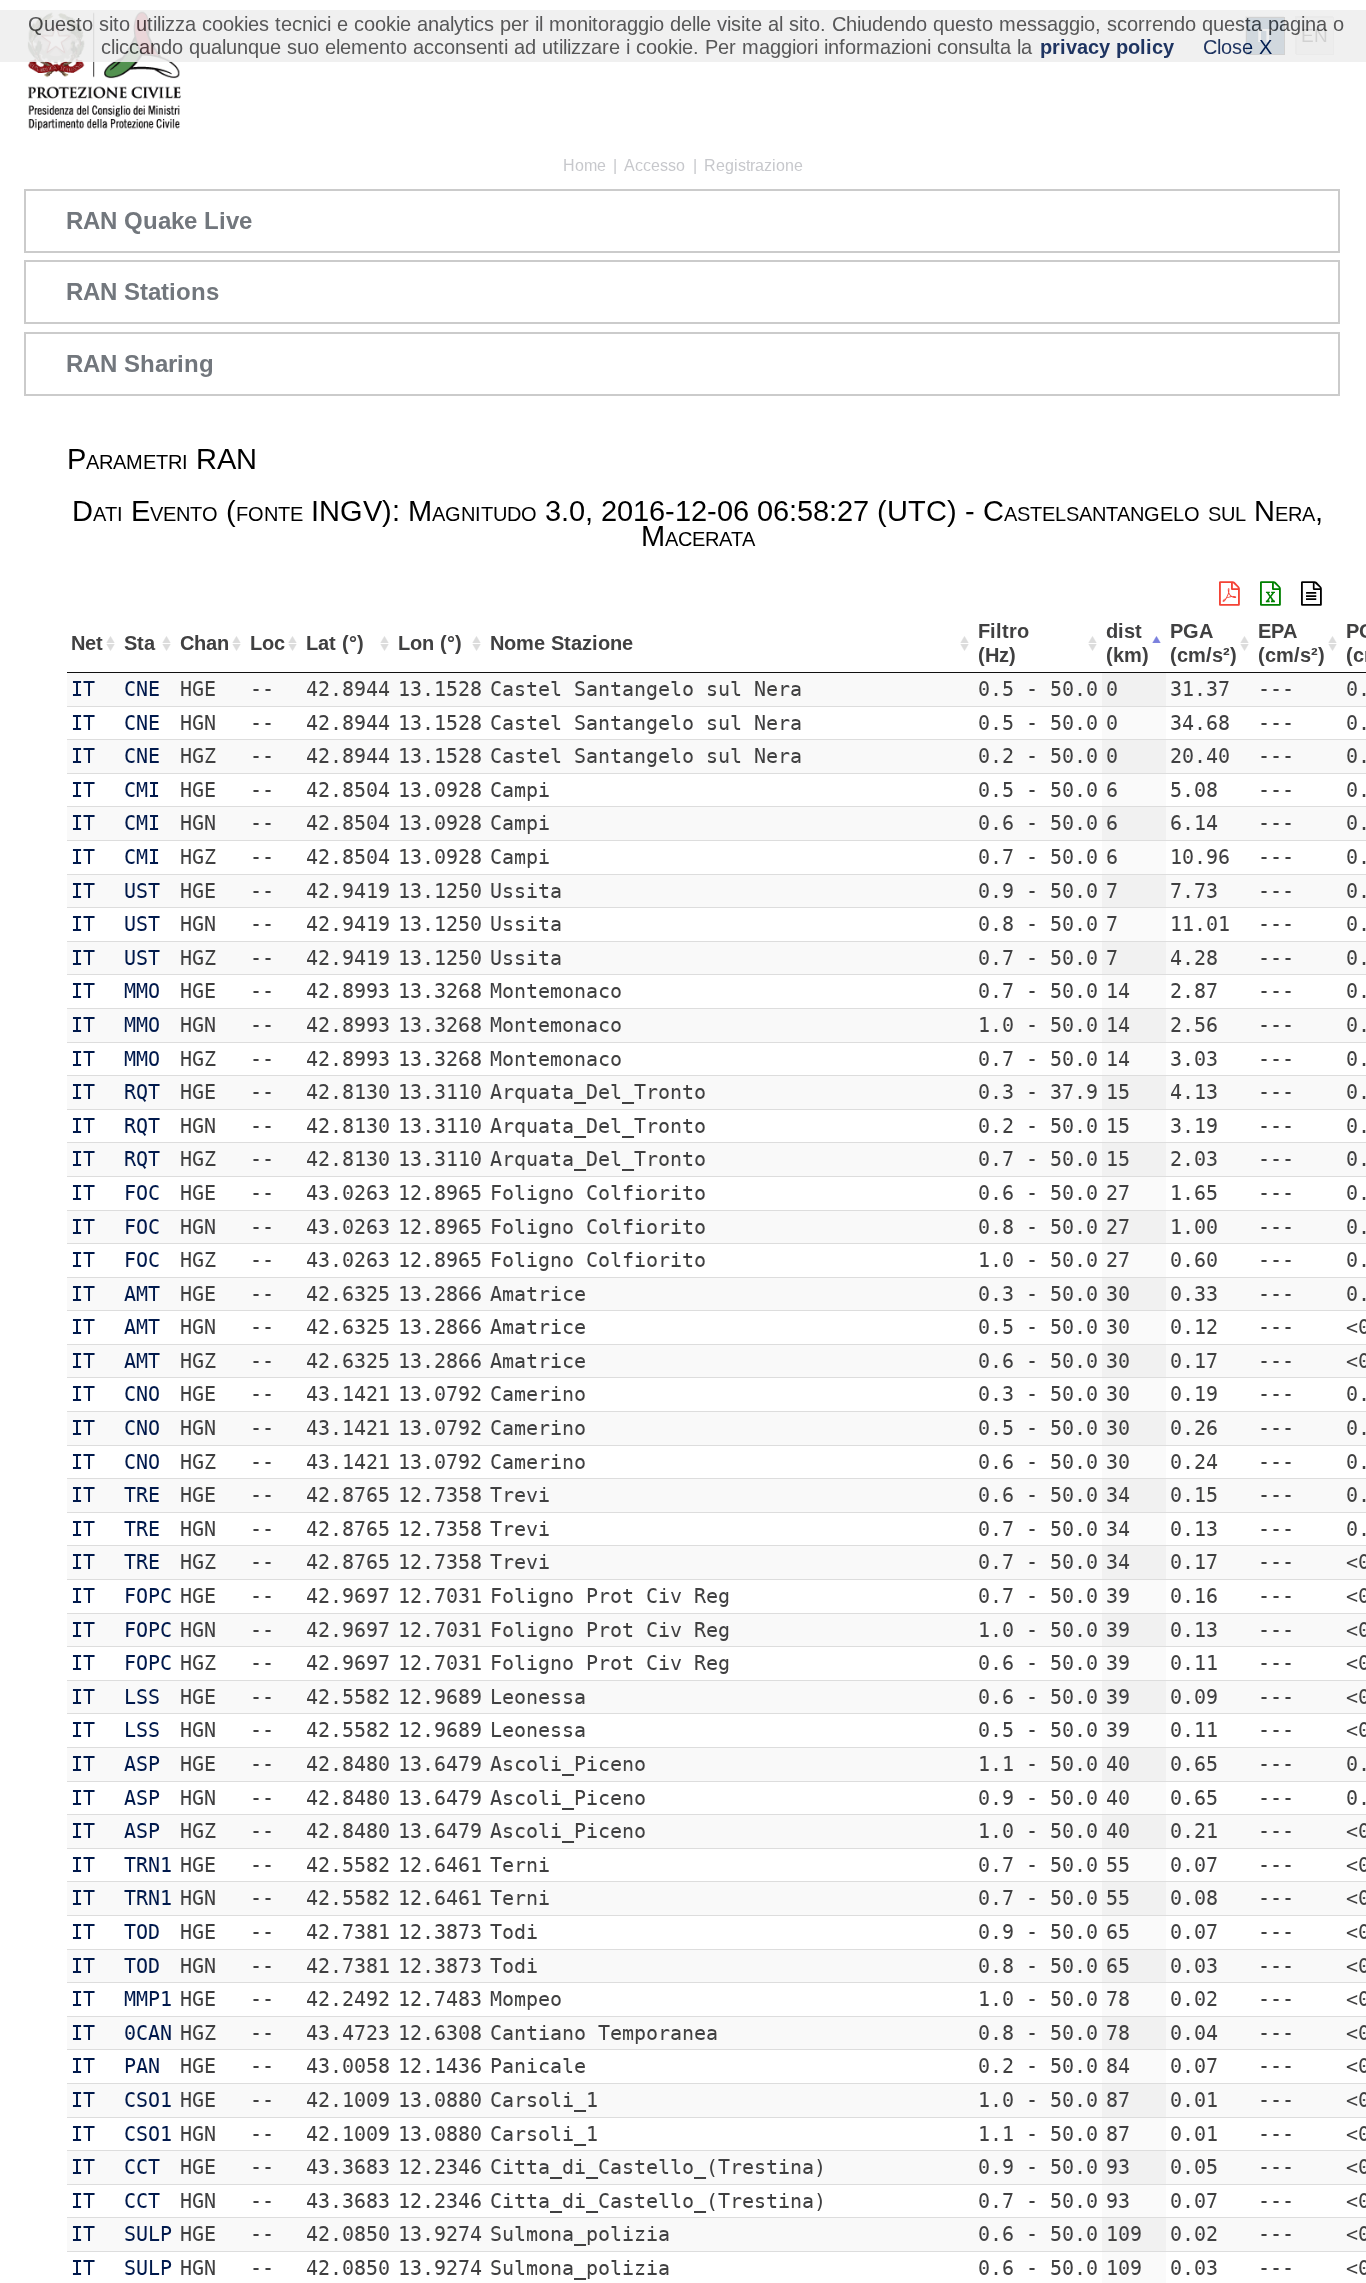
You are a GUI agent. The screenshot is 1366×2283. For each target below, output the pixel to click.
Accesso (654, 165)
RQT (142, 1092)
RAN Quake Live (159, 220)
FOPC (148, 1596)
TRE (142, 1495)
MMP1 (148, 1999)
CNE (142, 689)
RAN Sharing (140, 363)
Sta (139, 643)
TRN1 (148, 1865)
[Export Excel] (1270, 594)
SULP (148, 2234)
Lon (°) (430, 643)
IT (83, 689)
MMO (142, 991)
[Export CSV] (1311, 594)
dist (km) (1127, 643)
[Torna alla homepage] (103, 72)
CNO (142, 1394)
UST (142, 891)
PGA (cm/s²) (1203, 643)
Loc (267, 643)
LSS (142, 1697)
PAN (142, 2066)
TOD (142, 1932)
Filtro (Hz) (1003, 643)
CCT (142, 2167)
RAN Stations (142, 291)
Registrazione (753, 165)
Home (584, 165)
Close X (1237, 47)
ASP (142, 1764)
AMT (142, 1294)
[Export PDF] (1229, 594)
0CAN (148, 2033)
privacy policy (1107, 47)
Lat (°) (335, 643)
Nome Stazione (561, 643)
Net (87, 643)
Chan (204, 643)
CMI (142, 790)
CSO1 (148, 2100)
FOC (142, 1193)
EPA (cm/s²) (1291, 643)
